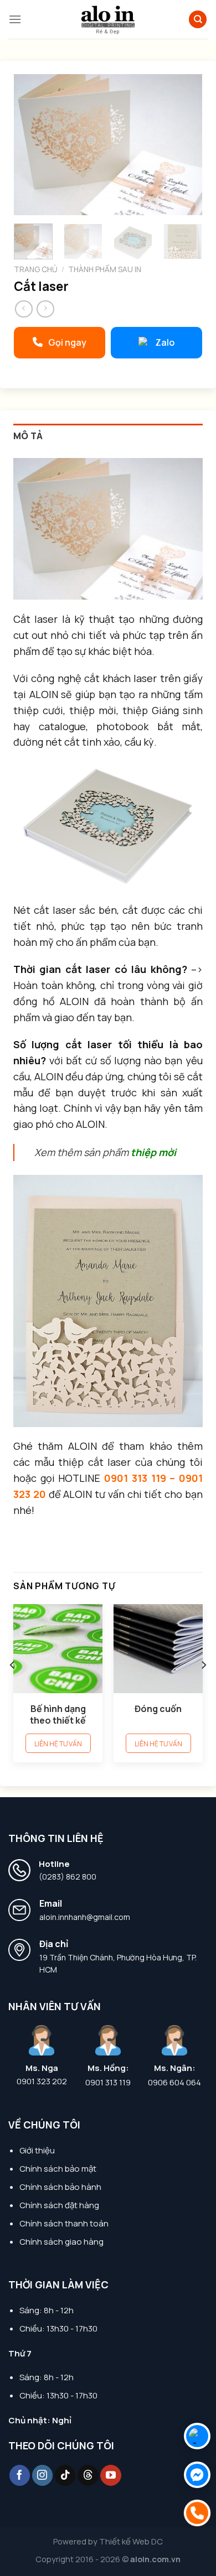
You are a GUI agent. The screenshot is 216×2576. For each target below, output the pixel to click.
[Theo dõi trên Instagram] (43, 2475)
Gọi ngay (67, 342)
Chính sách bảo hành (60, 2187)
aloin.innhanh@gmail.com (85, 1917)
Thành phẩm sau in (105, 269)
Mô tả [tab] (28, 436)
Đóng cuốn (158, 1709)
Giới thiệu (37, 2150)
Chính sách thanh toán (64, 2223)
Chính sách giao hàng (61, 2242)
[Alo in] (108, 19)
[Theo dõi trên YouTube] (111, 2475)
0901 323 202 (42, 2081)
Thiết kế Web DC (131, 2541)
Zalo (165, 342)
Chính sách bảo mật (58, 2169)
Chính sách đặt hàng (59, 2205)
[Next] (184, 145)
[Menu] (15, 19)
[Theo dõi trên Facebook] (20, 2475)
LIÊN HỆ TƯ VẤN (58, 1744)
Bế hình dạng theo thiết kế (58, 1715)
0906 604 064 (174, 2083)
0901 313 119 (108, 2083)
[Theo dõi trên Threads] (88, 2475)
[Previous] (32, 145)
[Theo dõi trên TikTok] (65, 2475)
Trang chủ (36, 269)
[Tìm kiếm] (198, 20)
